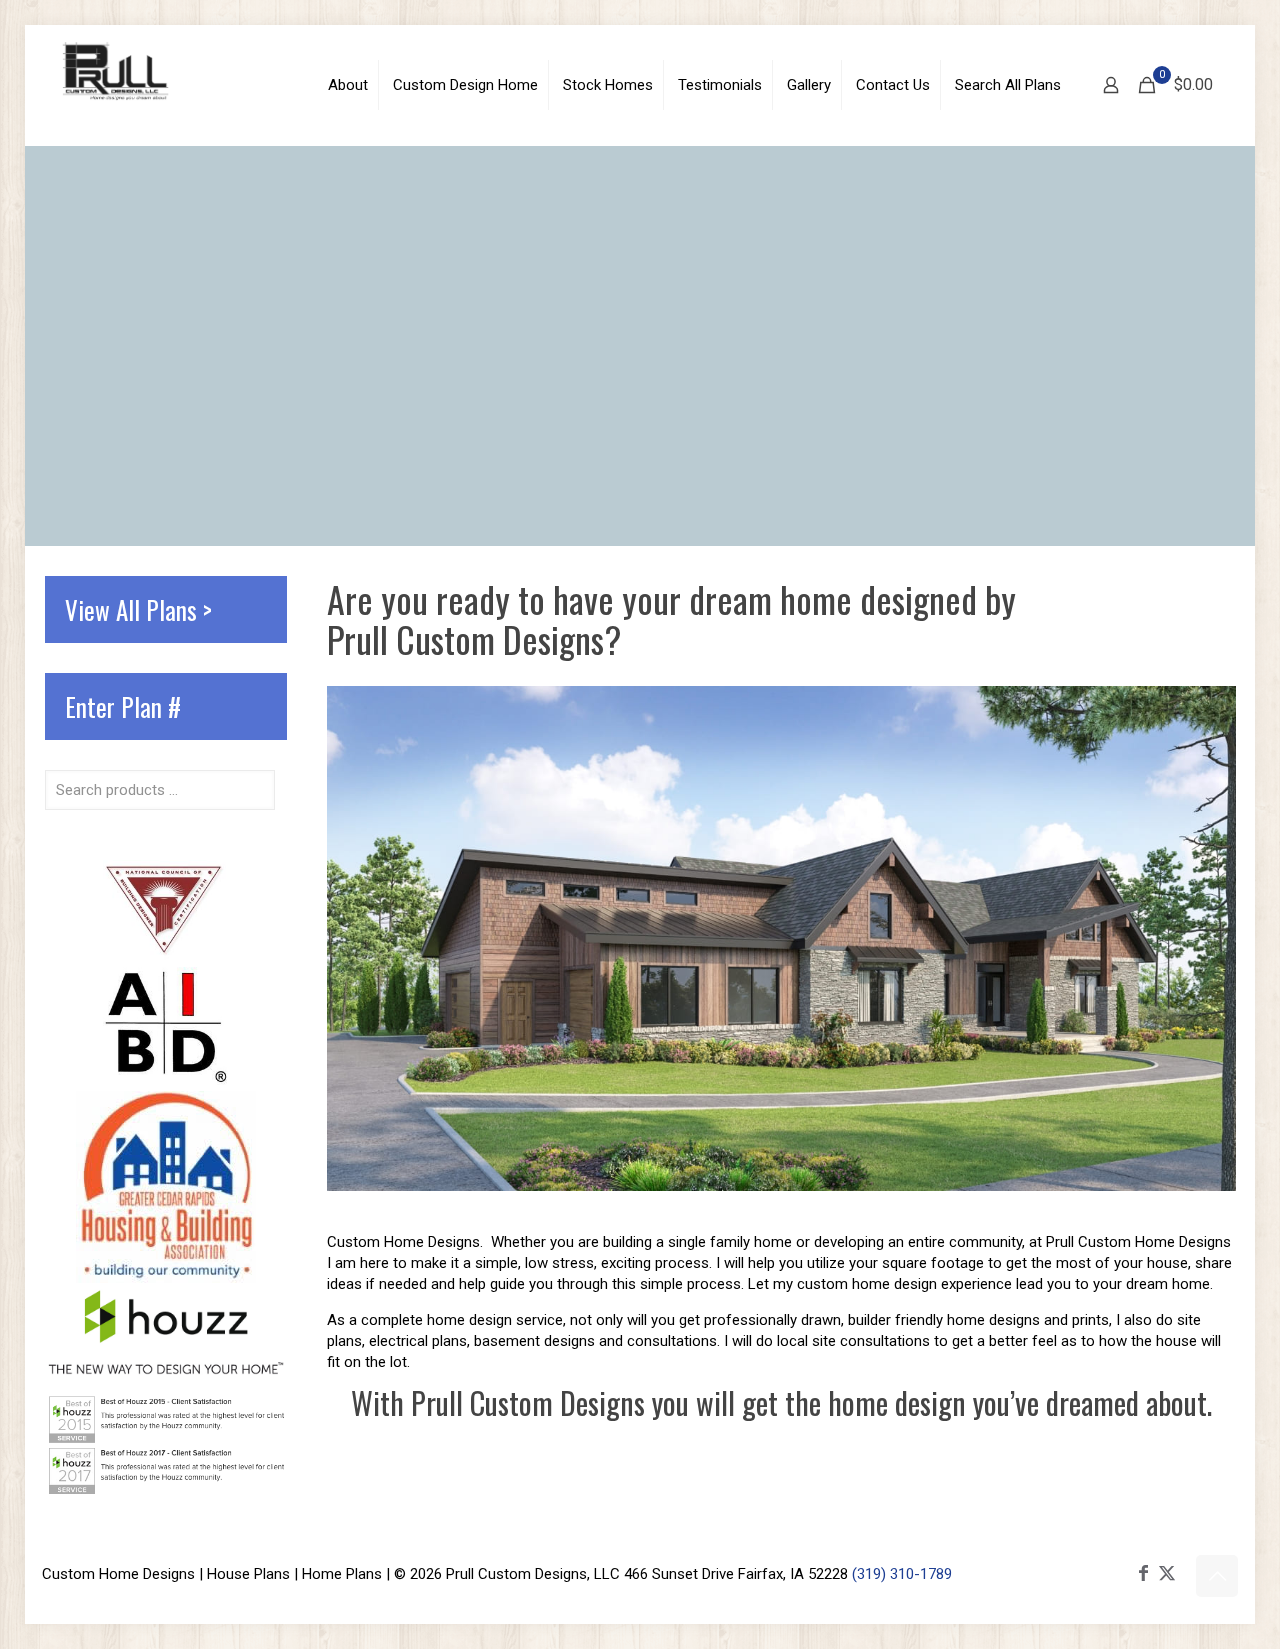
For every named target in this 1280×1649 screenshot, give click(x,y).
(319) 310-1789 (902, 1574)
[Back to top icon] (1217, 1576)
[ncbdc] (165, 956)
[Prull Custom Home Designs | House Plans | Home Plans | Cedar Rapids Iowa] (115, 70)
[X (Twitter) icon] (1167, 1572)
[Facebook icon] (1143, 1572)
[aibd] (165, 1080)
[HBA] (166, 1278)
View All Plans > (138, 609)
